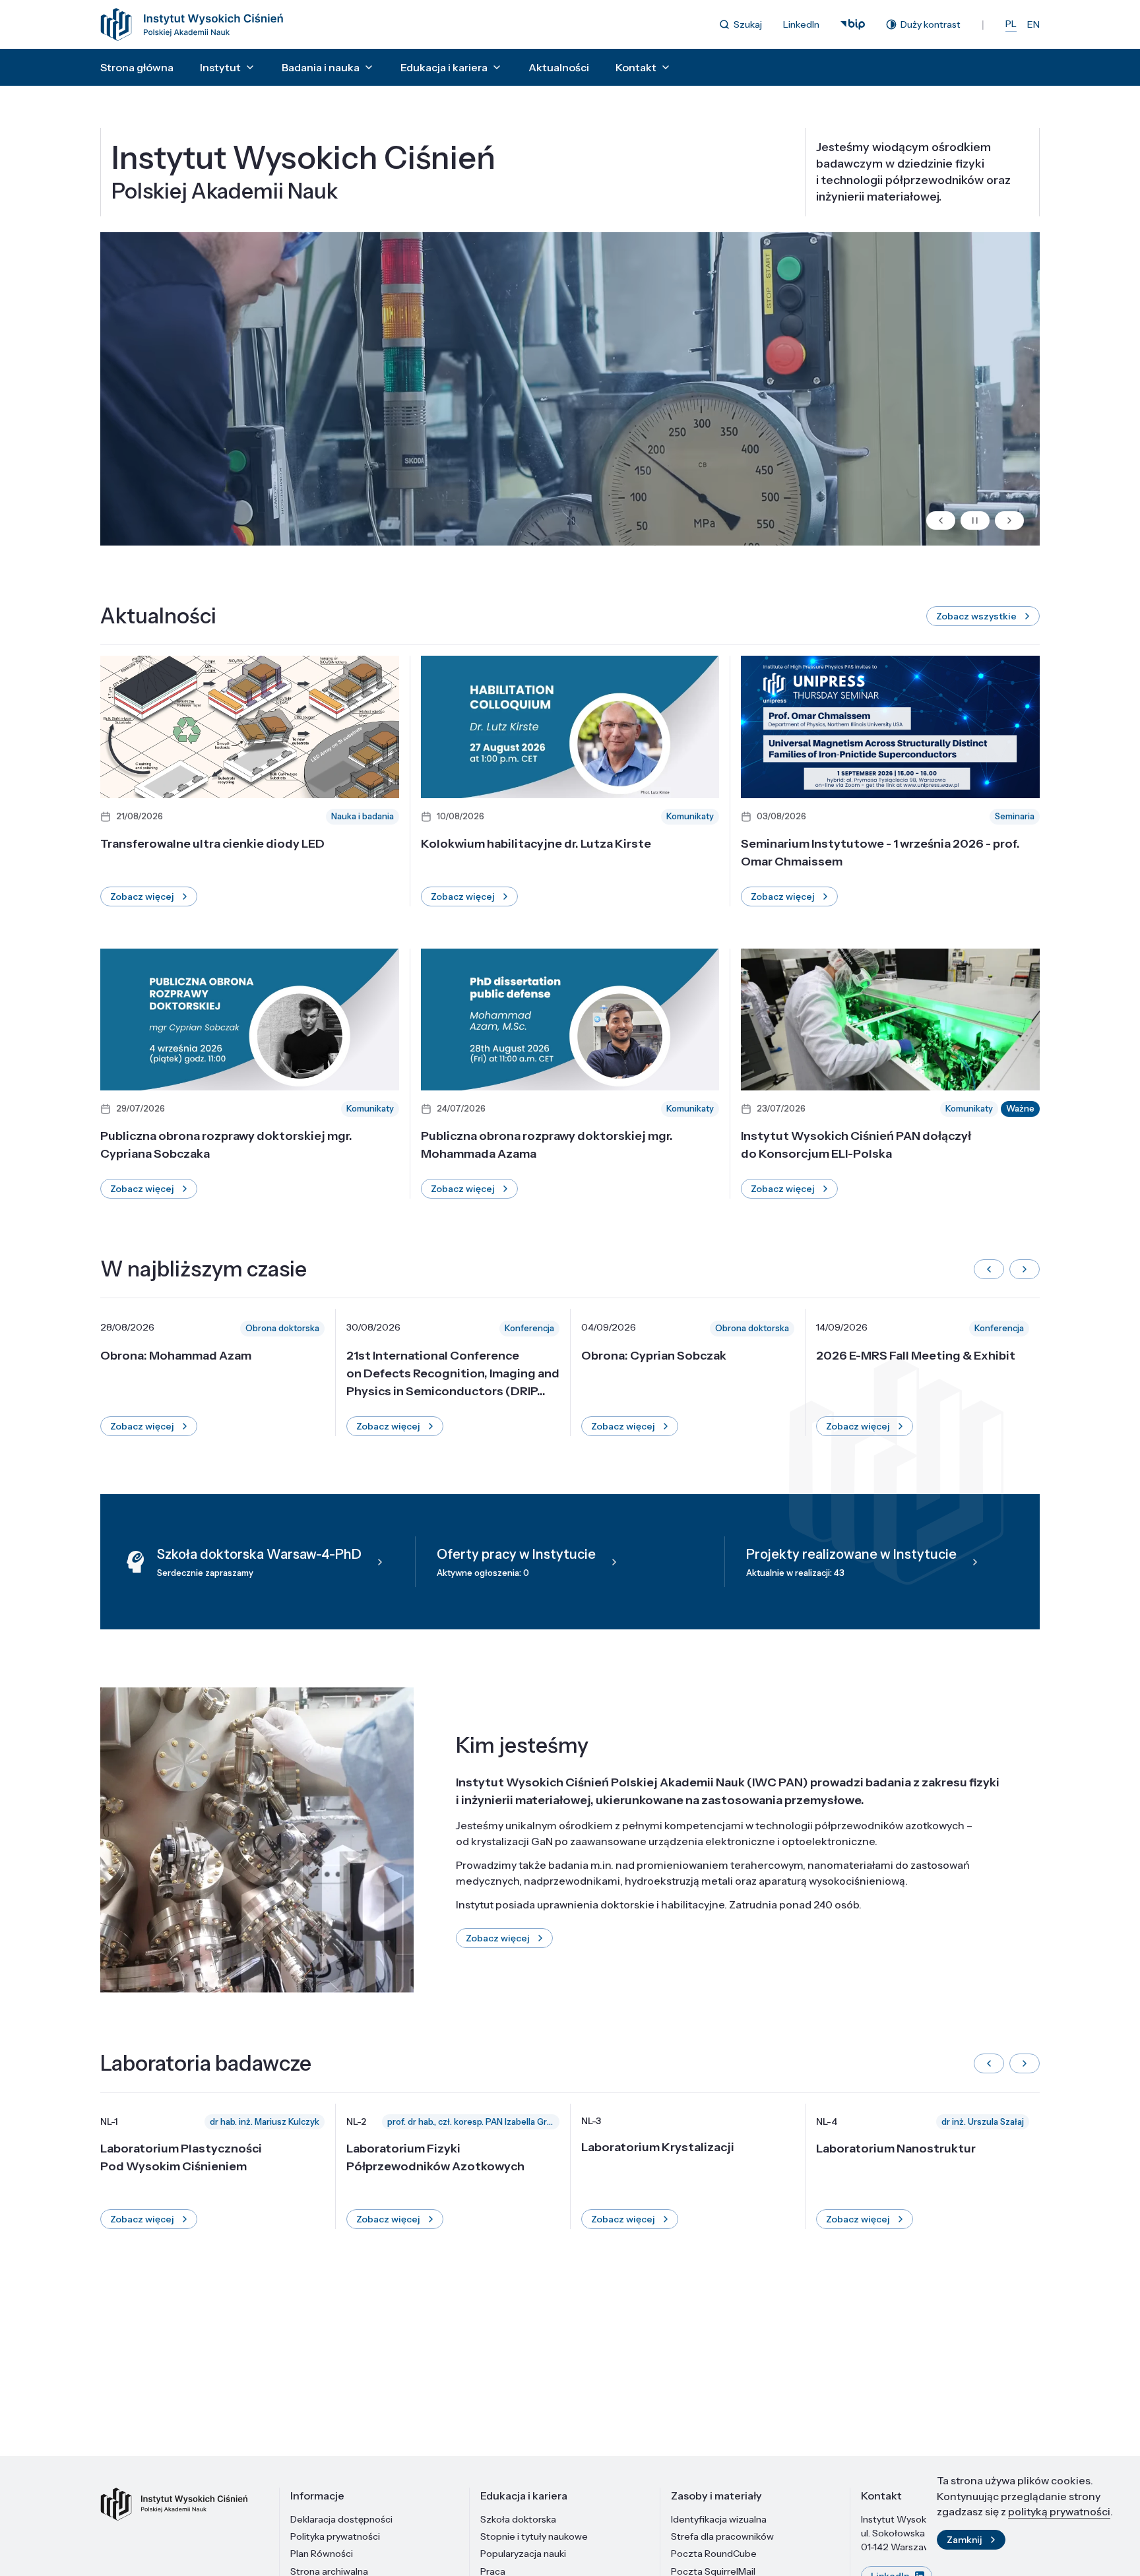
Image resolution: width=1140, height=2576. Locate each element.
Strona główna (137, 67)
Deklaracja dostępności (341, 2519)
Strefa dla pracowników (722, 2536)
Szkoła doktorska (518, 2519)
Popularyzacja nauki (523, 2554)
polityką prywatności (1059, 2511)
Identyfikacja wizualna (719, 2519)
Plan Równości (322, 2554)
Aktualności (559, 67)
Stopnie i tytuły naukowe (534, 2536)
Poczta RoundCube (714, 2554)
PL (1011, 24)
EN (1033, 24)
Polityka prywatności (335, 2536)
